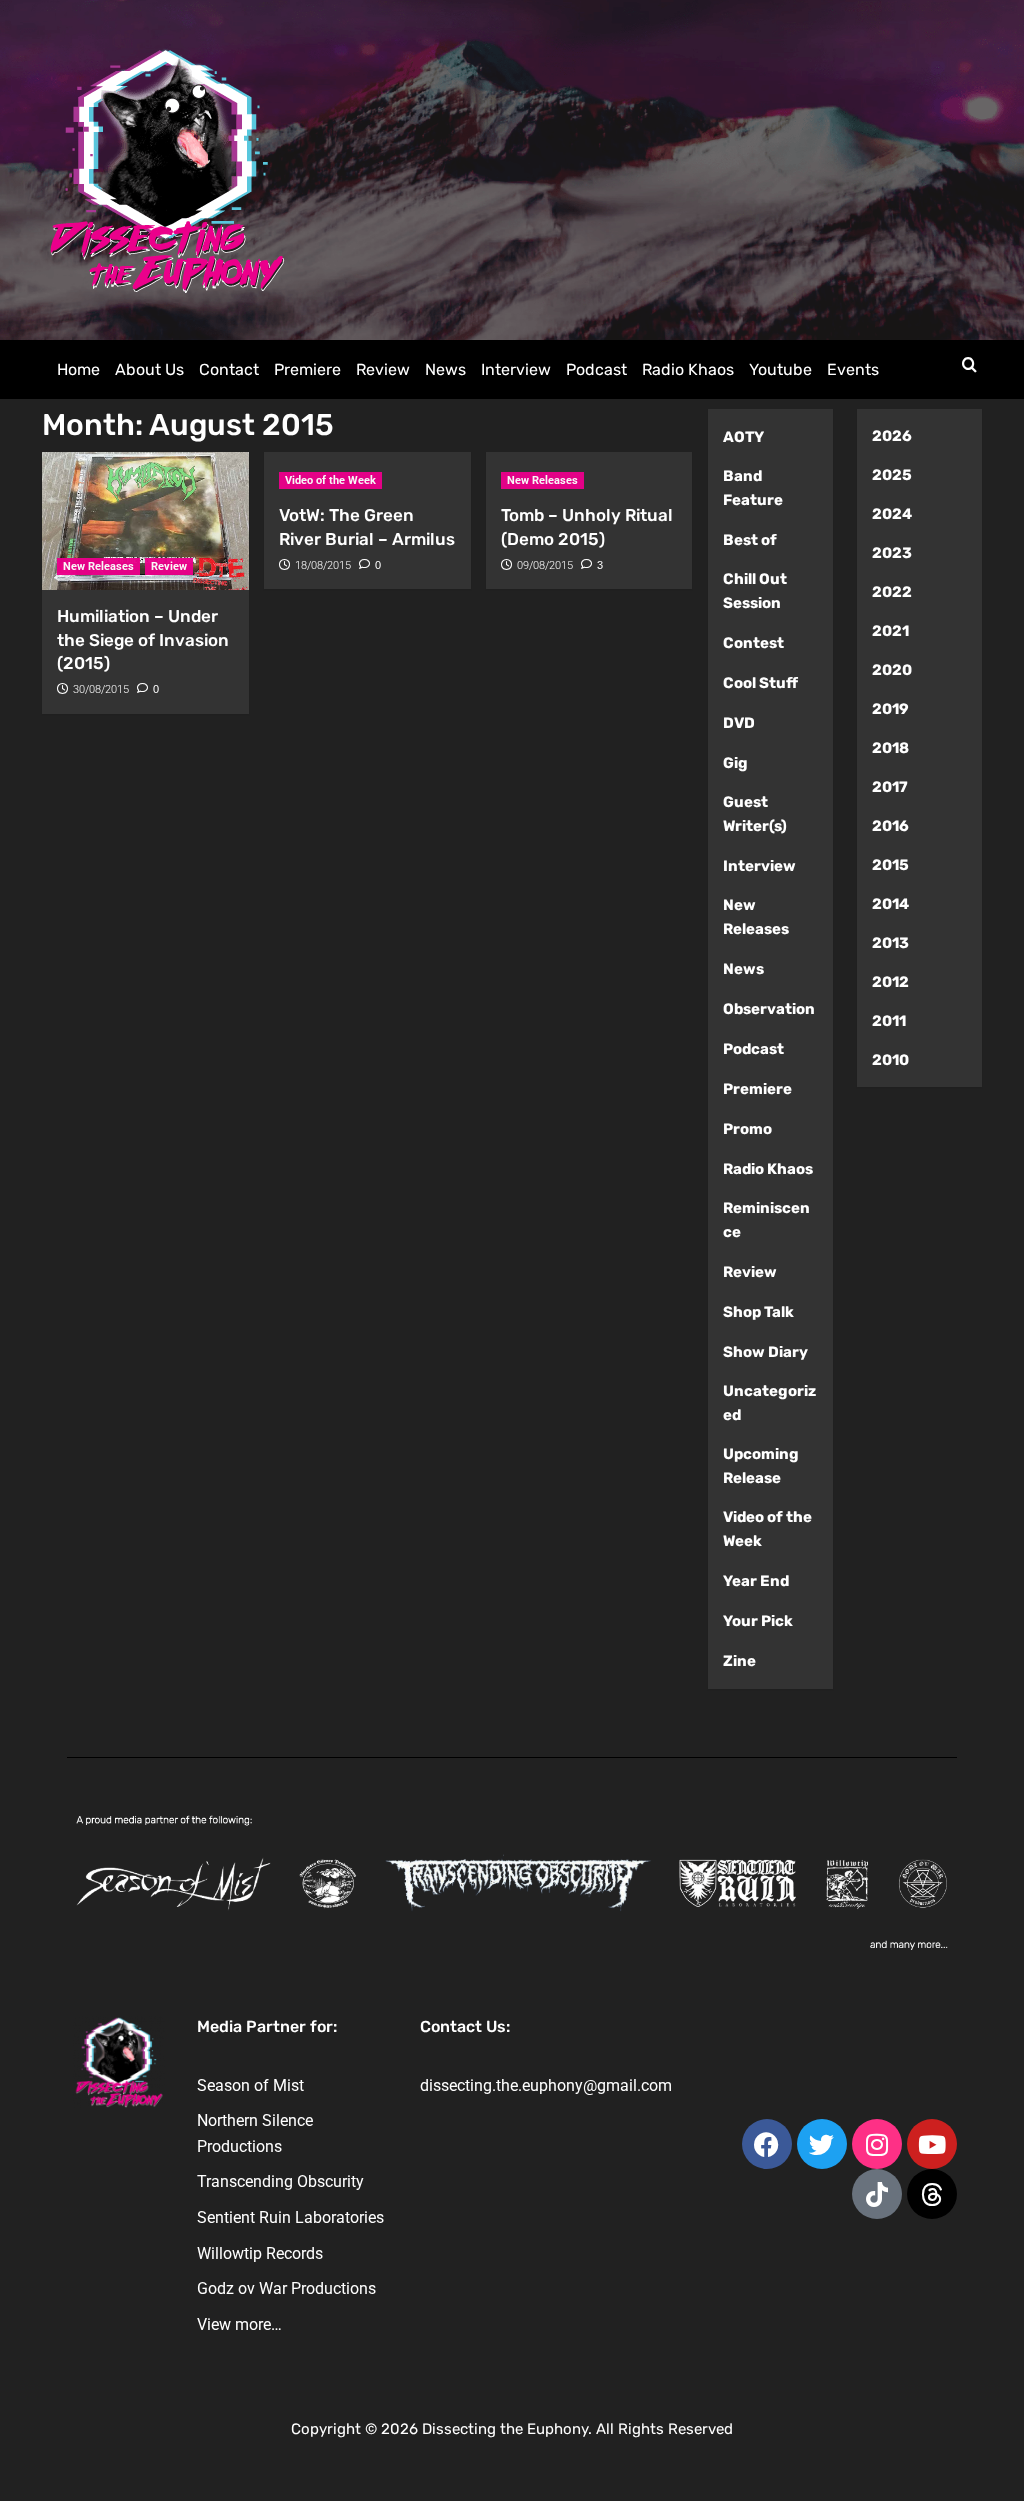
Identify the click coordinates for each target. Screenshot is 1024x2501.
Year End (756, 1581)
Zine (739, 1661)
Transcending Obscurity (280, 2181)
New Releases (98, 566)
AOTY (743, 437)
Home (78, 369)
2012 (890, 982)
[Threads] (932, 2194)
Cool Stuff (760, 683)
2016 (890, 826)
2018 (890, 748)
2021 (890, 631)
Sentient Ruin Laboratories (290, 2217)
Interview (516, 369)
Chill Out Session (755, 591)
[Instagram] (877, 2144)
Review (383, 369)
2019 (890, 709)
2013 (890, 943)
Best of (750, 540)
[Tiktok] (877, 2194)
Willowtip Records (260, 2253)
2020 (892, 670)
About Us (149, 369)
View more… (239, 2324)
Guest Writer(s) (755, 814)
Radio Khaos (688, 369)
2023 (892, 553)
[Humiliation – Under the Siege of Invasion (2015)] (145, 521)
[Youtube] (932, 2144)
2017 (890, 787)
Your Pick (758, 1621)
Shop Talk (758, 1312)
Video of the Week (330, 480)
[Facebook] (767, 2144)
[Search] (969, 365)
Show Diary (765, 1352)
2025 (892, 475)
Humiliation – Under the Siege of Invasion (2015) (143, 640)
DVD (739, 723)
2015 (890, 865)
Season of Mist (250, 2085)
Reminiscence (766, 1220)
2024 (892, 514)
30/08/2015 (101, 689)
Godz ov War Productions (286, 2288)
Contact (229, 369)
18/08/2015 (323, 565)
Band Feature (753, 488)
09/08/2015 (545, 565)
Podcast (596, 369)
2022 (892, 592)
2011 (889, 1021)
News (445, 369)
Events (853, 369)
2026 (892, 436)
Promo (747, 1129)
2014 (890, 904)
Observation (769, 1009)
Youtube (780, 369)
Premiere (307, 369)
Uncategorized (769, 1403)
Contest (753, 643)
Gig (735, 763)
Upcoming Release (761, 1466)
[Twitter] (822, 2144)
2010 (890, 1060)
